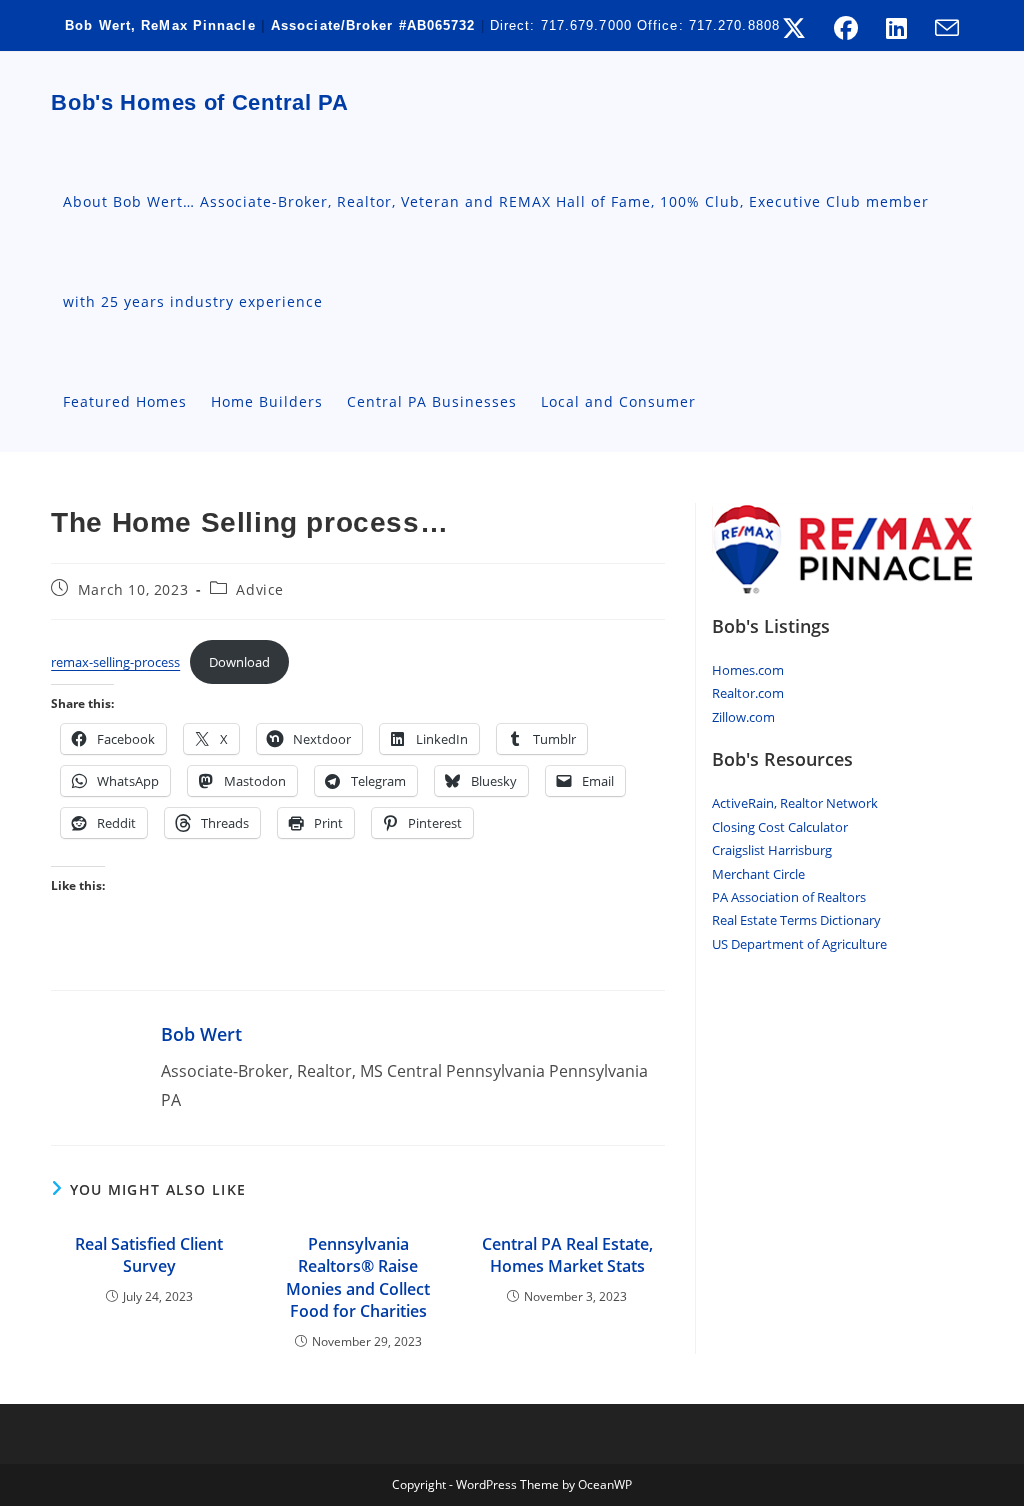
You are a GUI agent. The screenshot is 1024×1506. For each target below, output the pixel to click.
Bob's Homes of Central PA (200, 102)
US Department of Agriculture (799, 944)
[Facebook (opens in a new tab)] (846, 28)
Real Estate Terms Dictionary (796, 920)
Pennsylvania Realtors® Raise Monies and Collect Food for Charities (358, 1277)
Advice (260, 589)
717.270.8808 (734, 25)
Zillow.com (743, 717)
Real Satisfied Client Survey (149, 1255)
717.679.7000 (586, 25)
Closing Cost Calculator (780, 827)
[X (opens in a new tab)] (794, 28)
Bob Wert (201, 1034)
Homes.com (748, 670)
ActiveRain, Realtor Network (795, 803)
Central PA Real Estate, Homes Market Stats (567, 1255)
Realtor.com (748, 693)
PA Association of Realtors (789, 897)
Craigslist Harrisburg (772, 850)
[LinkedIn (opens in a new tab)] (896, 28)
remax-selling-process (115, 662)
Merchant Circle (758, 874)
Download (239, 662)
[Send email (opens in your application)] (940, 28)
